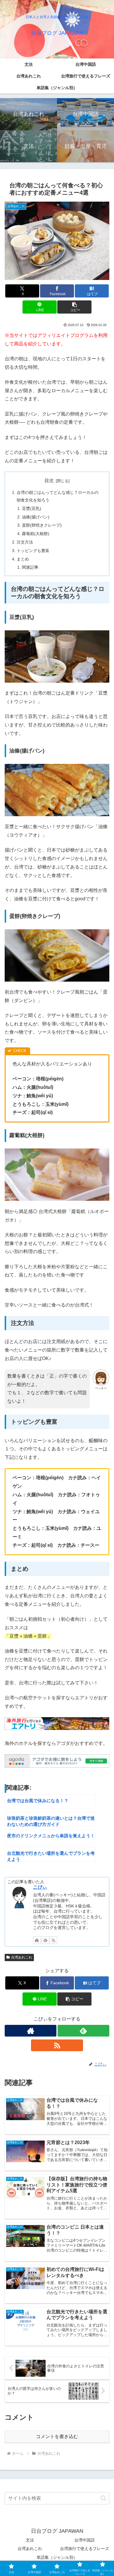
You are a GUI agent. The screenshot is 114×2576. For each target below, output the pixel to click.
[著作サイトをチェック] (37, 1940)
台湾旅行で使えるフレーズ (84, 2549)
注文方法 (25, 542)
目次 (49, 481)
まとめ (23, 559)
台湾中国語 (84, 2540)
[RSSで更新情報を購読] (53, 1940)
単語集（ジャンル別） (57, 2557)
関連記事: (31, 567)
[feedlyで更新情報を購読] (45, 1940)
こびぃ (40, 1887)
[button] (74, 307)
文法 (30, 2540)
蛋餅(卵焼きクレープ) (42, 525)
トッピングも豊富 (33, 551)
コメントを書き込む (57, 2436)
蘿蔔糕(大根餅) (36, 534)
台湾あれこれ (22, 1957)
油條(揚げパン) (36, 517)
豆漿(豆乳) (32, 508)
